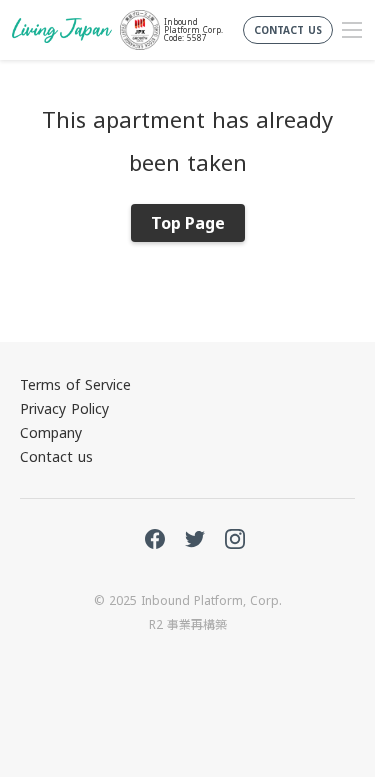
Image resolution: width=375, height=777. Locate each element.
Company (51, 432)
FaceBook (155, 539)
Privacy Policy (64, 408)
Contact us (56, 456)
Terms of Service (75, 384)
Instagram (235, 539)
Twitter (195, 539)
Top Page (188, 223)
